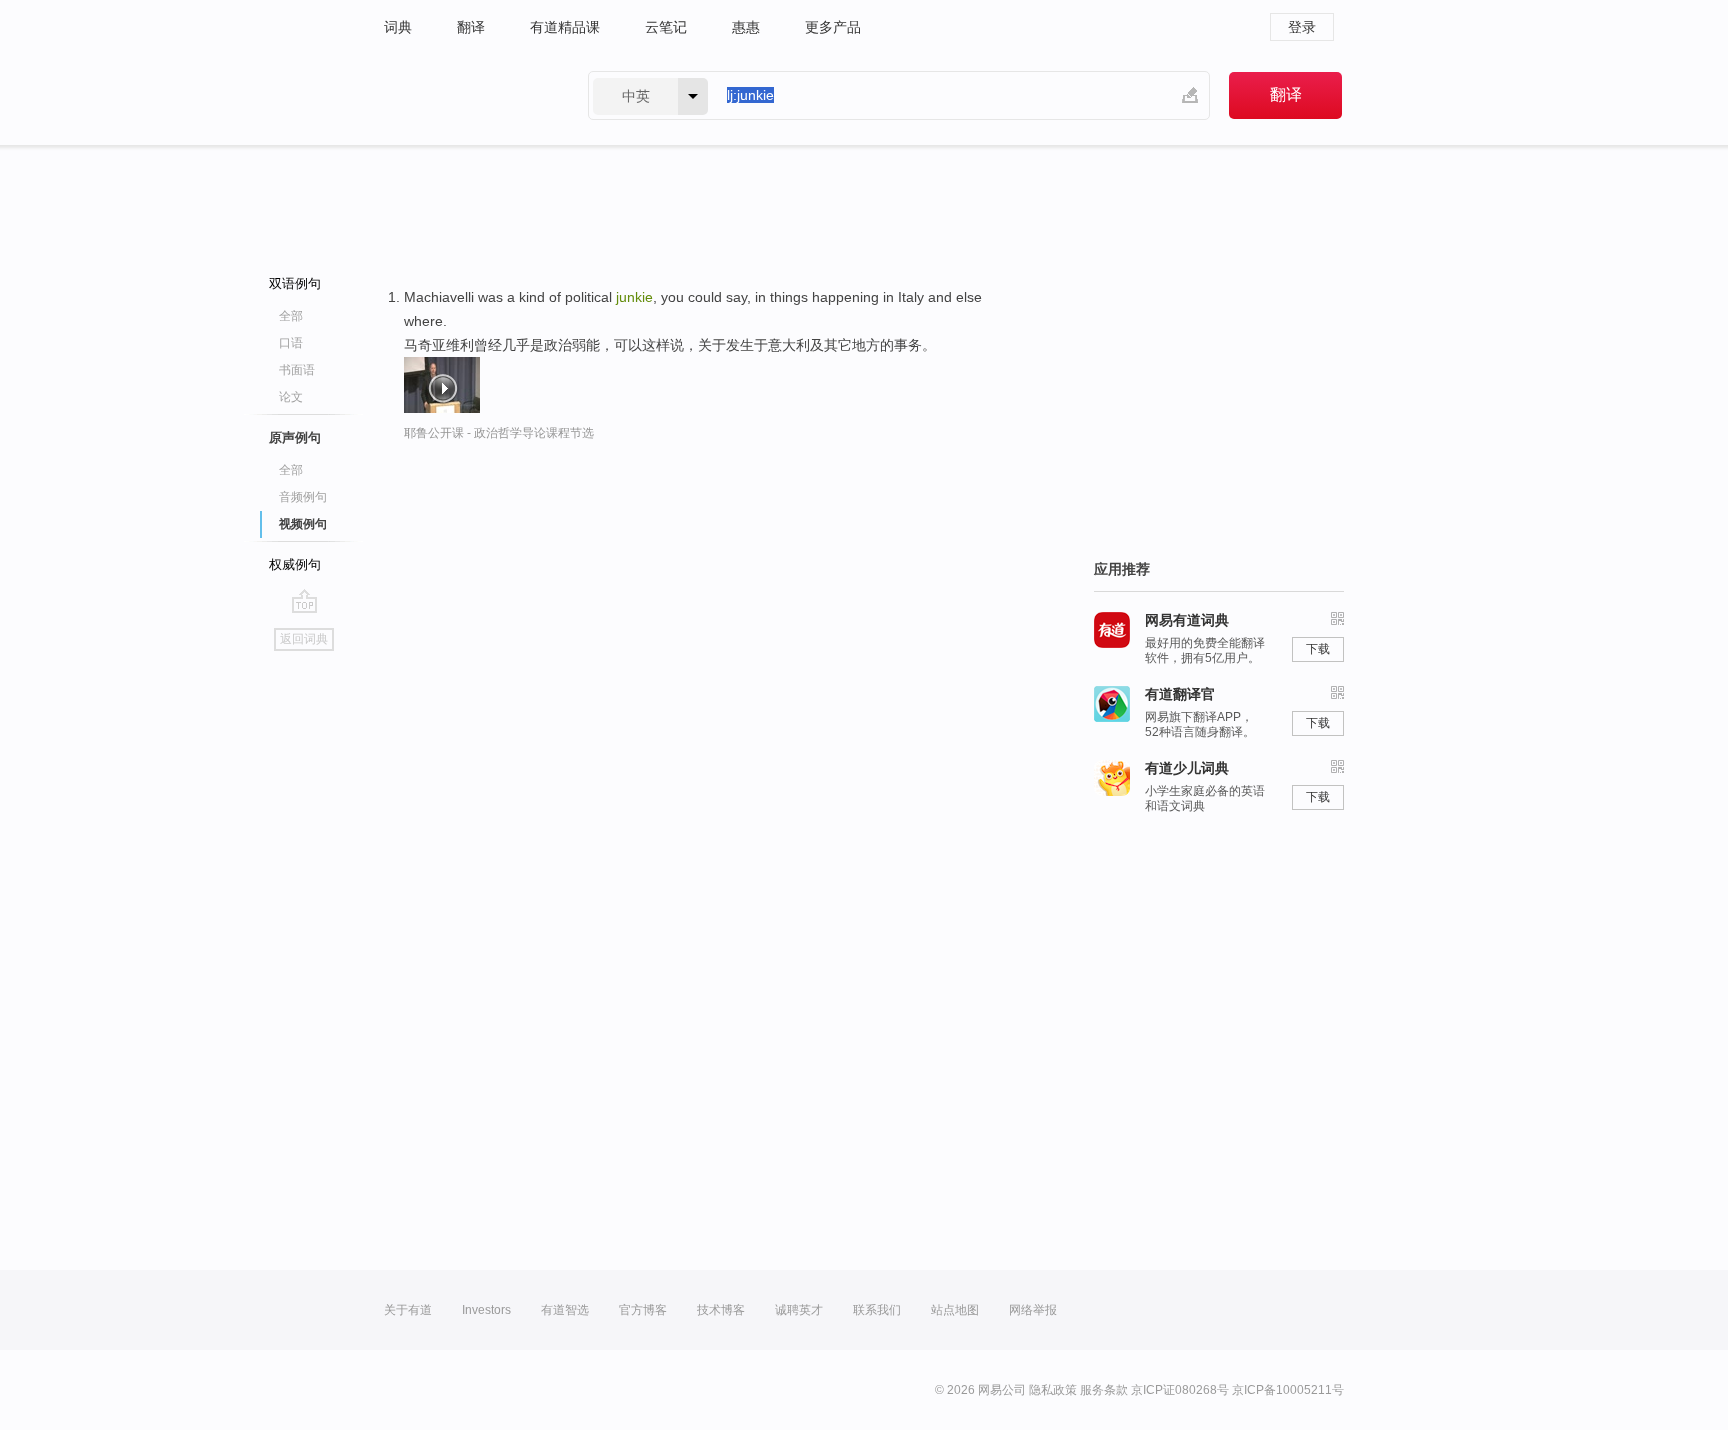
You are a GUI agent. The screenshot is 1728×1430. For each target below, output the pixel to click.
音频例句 (303, 497)
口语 (291, 343)
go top (304, 601)
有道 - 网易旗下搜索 (466, 95)
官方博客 (643, 1310)
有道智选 (565, 1310)
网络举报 (1033, 1310)
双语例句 (295, 283)
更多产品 (833, 27)
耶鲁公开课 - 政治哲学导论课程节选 (499, 433)
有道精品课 (565, 27)
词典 (398, 27)
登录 (1302, 27)
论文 (291, 397)
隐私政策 (1053, 1390)
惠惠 (746, 27)
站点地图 (955, 1310)
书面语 (297, 370)
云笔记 (666, 27)
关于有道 (408, 1310)
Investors (486, 1310)
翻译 (471, 27)
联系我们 (877, 1310)
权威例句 (295, 564)
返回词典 (304, 639)
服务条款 (1104, 1390)
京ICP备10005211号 (1288, 1390)
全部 (291, 316)
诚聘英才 (799, 1310)
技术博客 (721, 1310)
